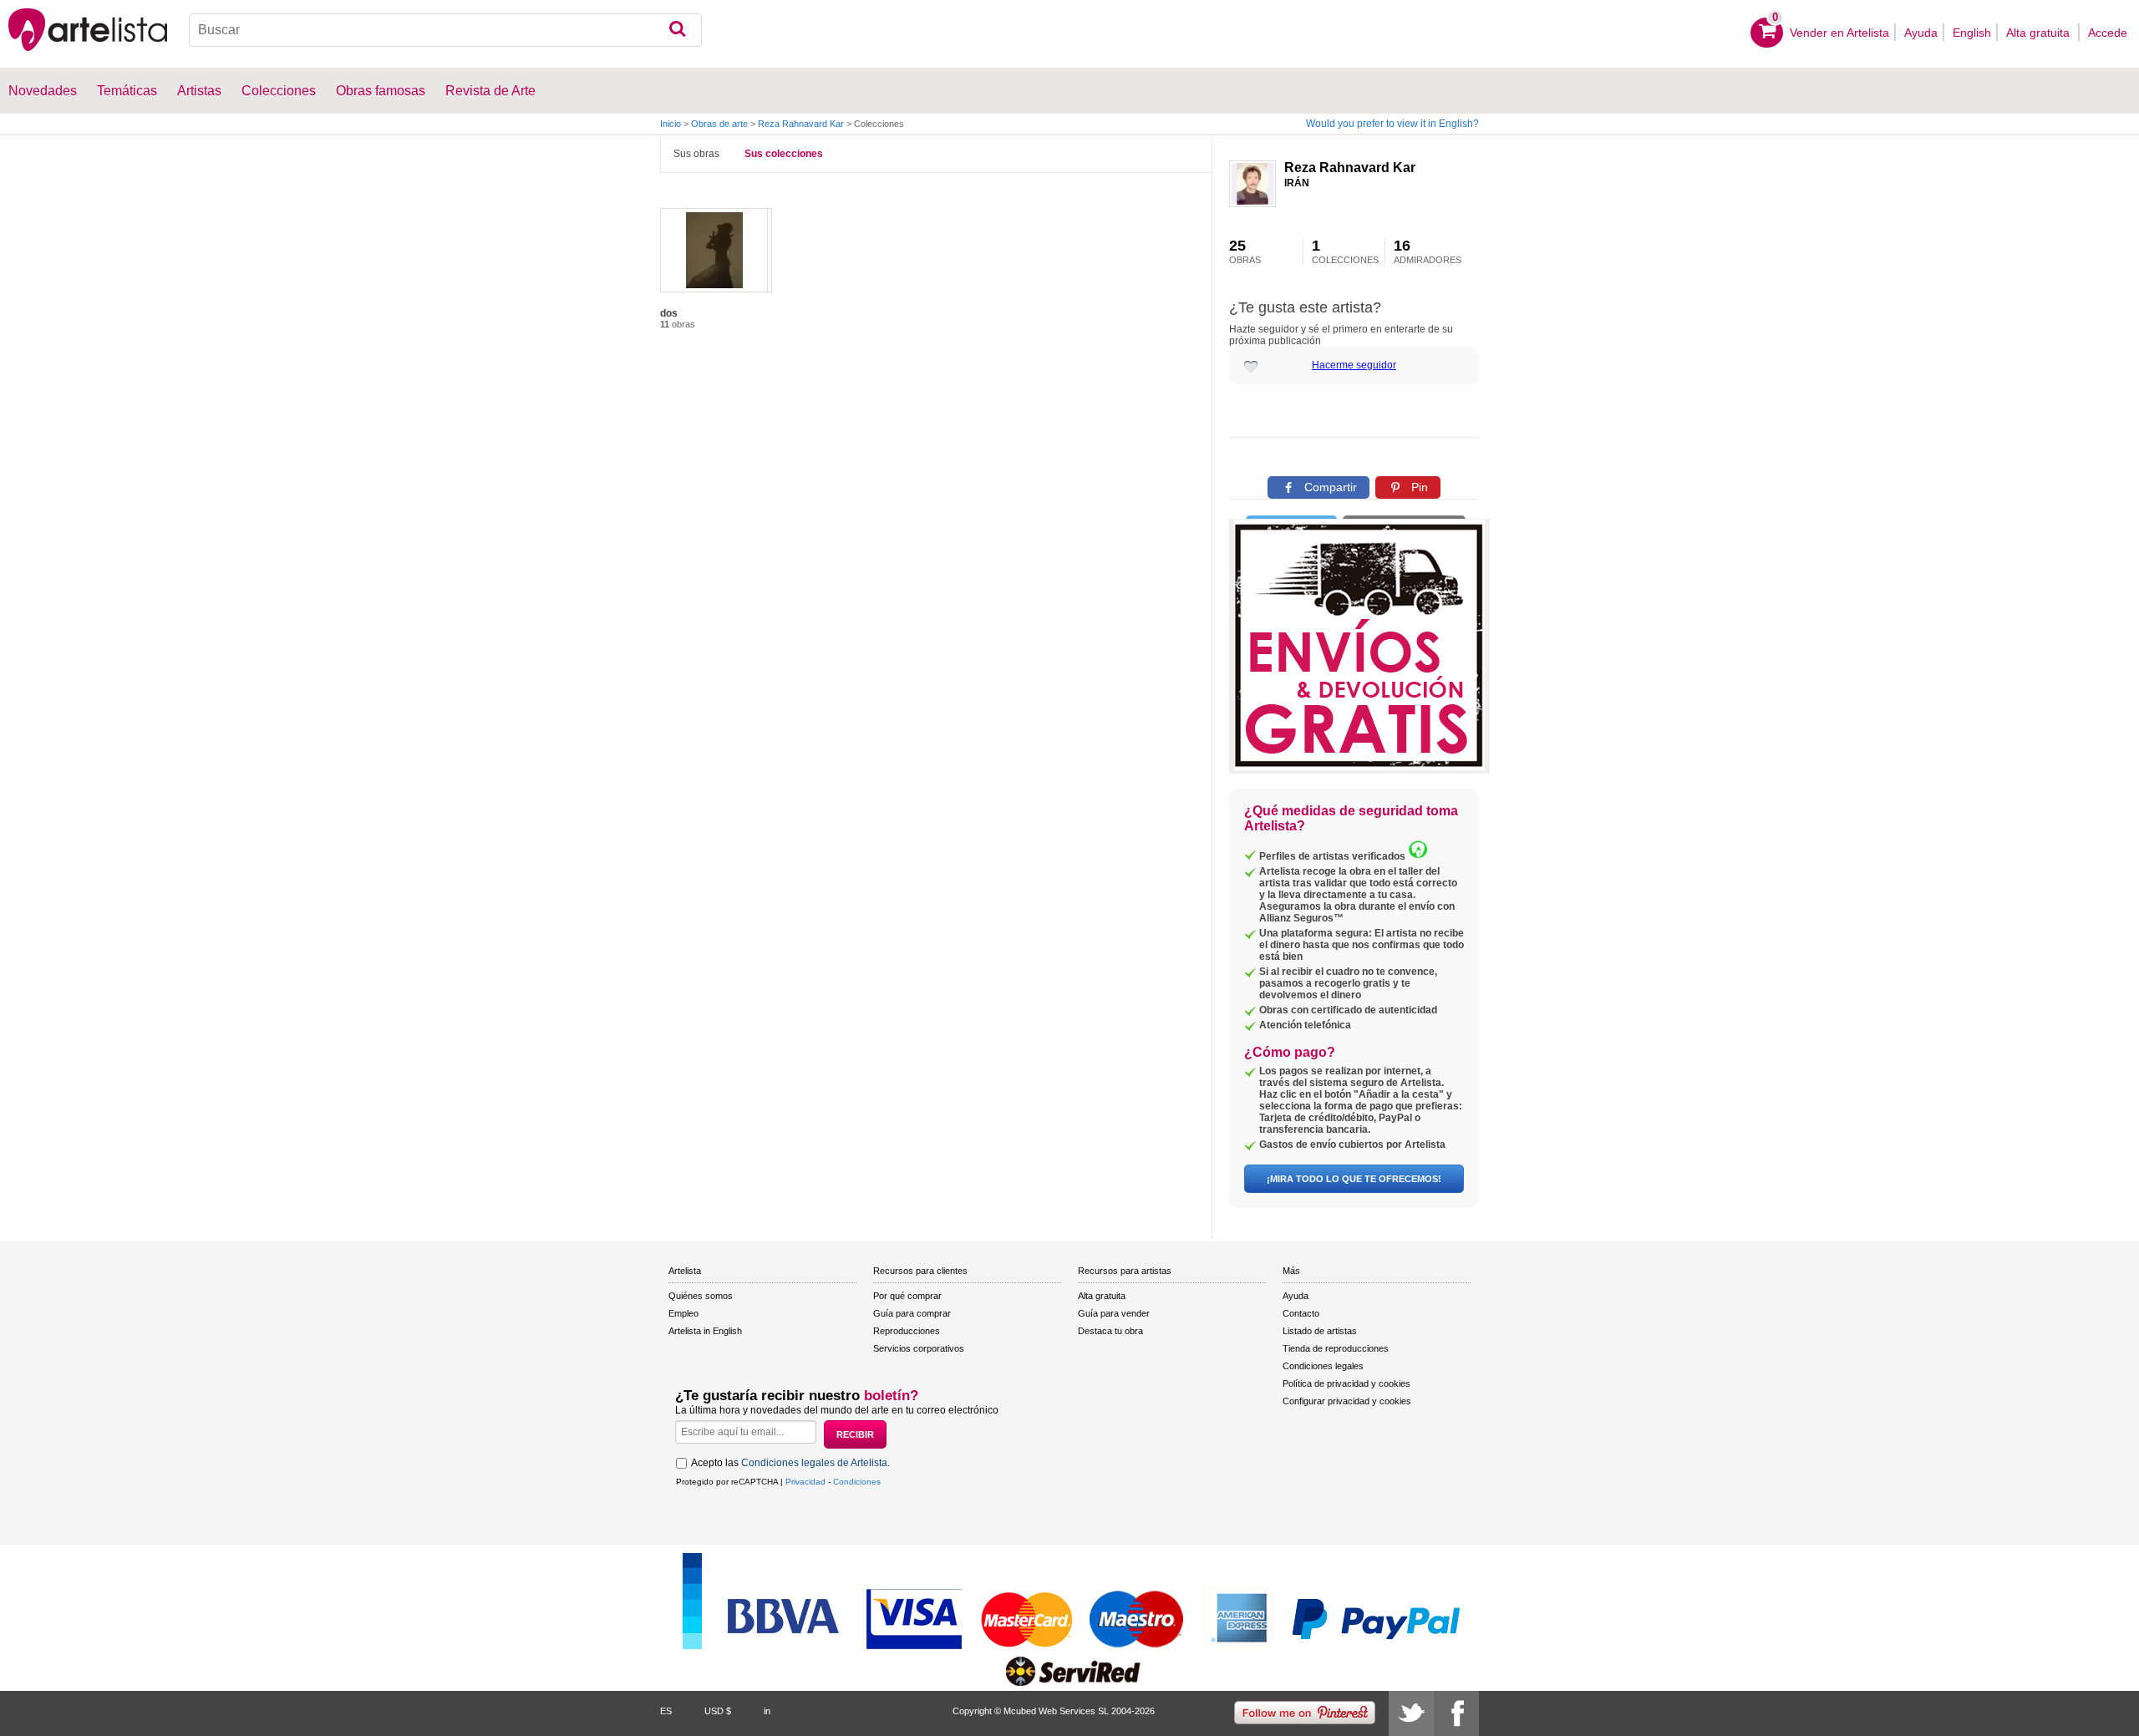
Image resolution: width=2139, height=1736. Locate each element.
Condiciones (857, 1482)
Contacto (1301, 1313)
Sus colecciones (784, 154)
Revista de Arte (490, 91)
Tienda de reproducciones (1336, 1348)
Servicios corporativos (919, 1348)
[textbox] (445, 30)
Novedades (43, 91)
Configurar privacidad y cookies (1347, 1401)
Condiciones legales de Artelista (814, 1463)
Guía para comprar (912, 1313)
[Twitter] (1411, 1713)
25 (1245, 251)
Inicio (671, 124)
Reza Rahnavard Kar (801, 124)
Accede (2108, 33)
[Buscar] (677, 30)
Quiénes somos (701, 1296)
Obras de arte (719, 124)
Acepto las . (790, 1463)
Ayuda (1921, 33)
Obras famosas (381, 91)
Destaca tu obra (1110, 1331)
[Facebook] (1456, 1713)
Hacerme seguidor (1354, 365)
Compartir (1329, 487)
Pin (1418, 487)
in (767, 1711)
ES (666, 1711)
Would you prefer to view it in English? (1392, 124)
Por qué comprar (907, 1296)
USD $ (718, 1711)
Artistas (199, 91)
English (1972, 33)
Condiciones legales (1323, 1366)
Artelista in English (705, 1331)
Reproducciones (907, 1331)
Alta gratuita (2040, 33)
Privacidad (805, 1482)
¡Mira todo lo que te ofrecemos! (1354, 1179)
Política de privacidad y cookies (1346, 1383)
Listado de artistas (1320, 1331)
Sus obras (696, 154)
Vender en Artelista (1839, 33)
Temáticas (127, 91)
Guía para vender (1114, 1313)
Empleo (683, 1313)
